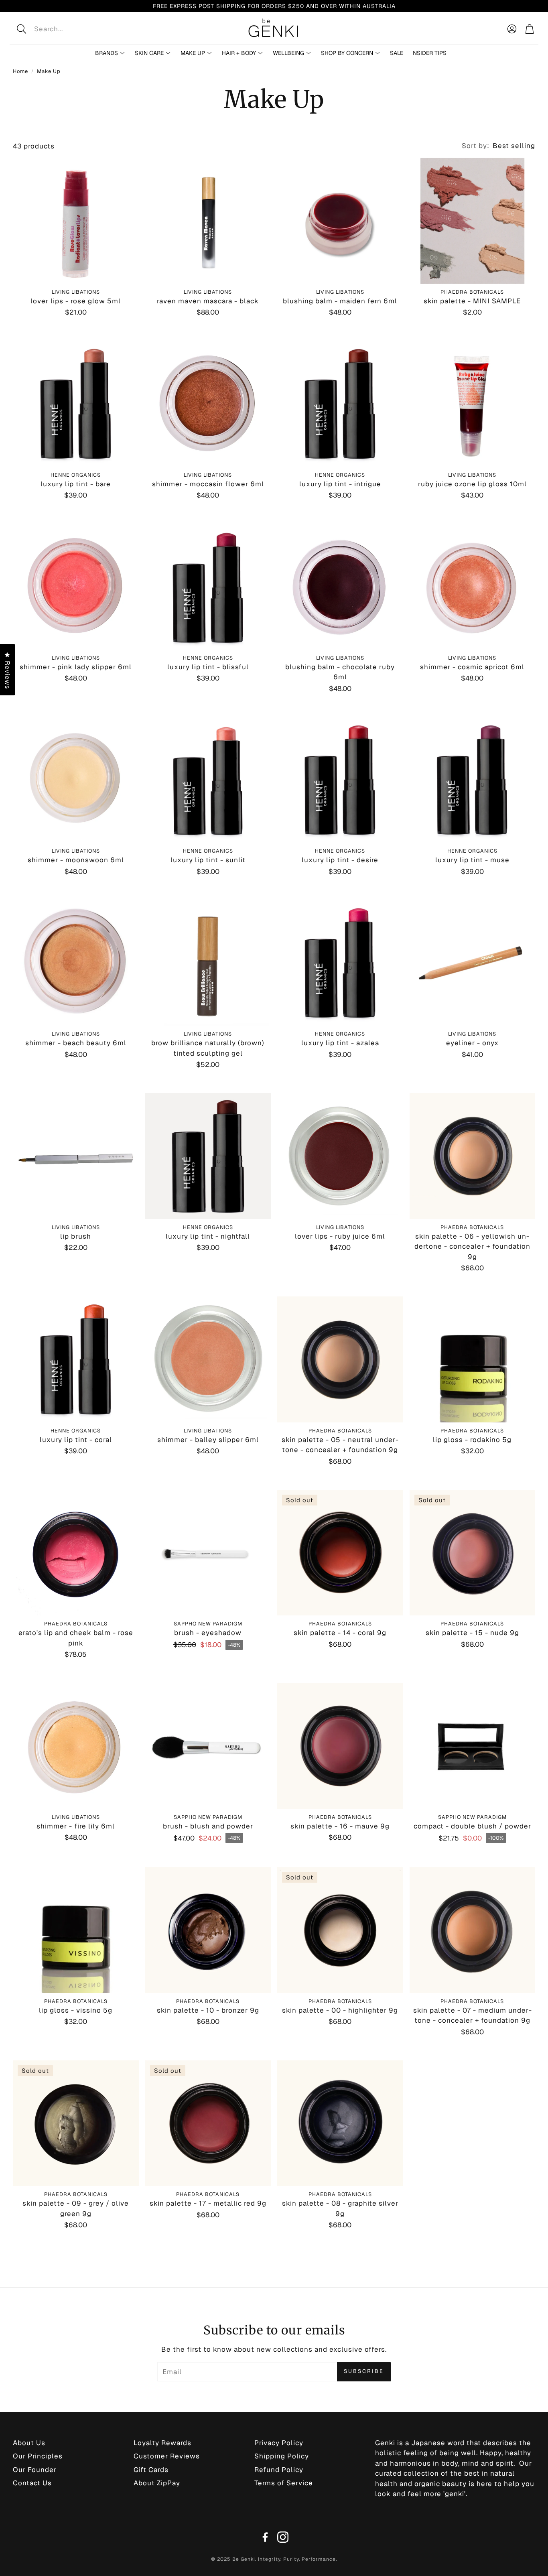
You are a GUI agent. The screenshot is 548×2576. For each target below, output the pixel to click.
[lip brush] (76, 1156)
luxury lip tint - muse (472, 860)
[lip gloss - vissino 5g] (76, 1930)
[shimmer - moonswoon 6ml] (76, 780)
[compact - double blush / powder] (473, 1746)
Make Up (49, 71)
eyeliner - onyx (472, 1043)
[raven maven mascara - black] (208, 221)
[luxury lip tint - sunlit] (208, 780)
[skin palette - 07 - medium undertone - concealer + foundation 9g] (473, 1930)
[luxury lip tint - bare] (76, 404)
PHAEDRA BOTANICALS (472, 292)
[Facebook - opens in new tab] (265, 2537)
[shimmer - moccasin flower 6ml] (208, 404)
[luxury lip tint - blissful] (208, 587)
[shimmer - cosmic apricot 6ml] (473, 587)
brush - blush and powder (208, 1826)
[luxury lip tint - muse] (473, 780)
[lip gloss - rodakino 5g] (473, 1359)
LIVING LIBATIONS (76, 292)
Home (20, 71)
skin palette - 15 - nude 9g (472, 1633)
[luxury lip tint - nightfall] (208, 1156)
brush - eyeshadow (208, 1633)
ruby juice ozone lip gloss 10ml (472, 484)
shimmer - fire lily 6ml (76, 1826)
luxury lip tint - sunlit (208, 860)
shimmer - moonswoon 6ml (76, 860)
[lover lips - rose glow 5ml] (76, 221)
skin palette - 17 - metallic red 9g (208, 2203)
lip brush (76, 1236)
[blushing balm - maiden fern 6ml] (340, 221)
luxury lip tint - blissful (208, 667)
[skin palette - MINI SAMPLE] (473, 221)
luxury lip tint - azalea (340, 1043)
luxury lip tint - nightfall (208, 1236)
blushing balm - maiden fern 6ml (340, 301)
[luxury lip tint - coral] (76, 1359)
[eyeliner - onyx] (473, 963)
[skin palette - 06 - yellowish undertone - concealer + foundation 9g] (473, 1156)
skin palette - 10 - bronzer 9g (208, 2010)
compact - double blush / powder (472, 1826)
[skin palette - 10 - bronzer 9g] (208, 1930)
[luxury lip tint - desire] (340, 780)
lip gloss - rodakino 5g (472, 1440)
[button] (74, 29)
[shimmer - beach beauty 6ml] (76, 963)
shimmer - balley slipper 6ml (208, 1440)
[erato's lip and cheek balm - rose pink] (76, 1553)
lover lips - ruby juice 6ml (340, 1236)
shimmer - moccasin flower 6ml (208, 484)
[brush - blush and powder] (208, 1746)
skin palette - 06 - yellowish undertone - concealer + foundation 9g (472, 1246)
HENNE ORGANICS (76, 475)
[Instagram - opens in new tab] (283, 2537)
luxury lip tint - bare (76, 484)
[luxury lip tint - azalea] (340, 963)
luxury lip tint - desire (340, 860)
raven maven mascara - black (208, 301)
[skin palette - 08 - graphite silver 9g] (340, 2123)
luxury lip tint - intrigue (340, 484)
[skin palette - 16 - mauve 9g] (340, 1746)
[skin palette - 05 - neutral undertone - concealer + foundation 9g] (340, 1359)
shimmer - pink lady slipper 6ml (76, 667)
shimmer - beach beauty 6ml (76, 1043)
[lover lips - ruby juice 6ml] (340, 1156)
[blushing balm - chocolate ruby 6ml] (340, 587)
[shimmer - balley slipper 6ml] (208, 1359)
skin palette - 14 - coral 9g (340, 1633)
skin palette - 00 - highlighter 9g (340, 2010)
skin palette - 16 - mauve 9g (340, 1826)
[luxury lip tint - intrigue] (340, 404)
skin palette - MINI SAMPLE (472, 301)
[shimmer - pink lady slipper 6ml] (76, 587)
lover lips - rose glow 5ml (76, 301)
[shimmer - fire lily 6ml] (76, 1746)
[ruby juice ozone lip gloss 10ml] (473, 404)
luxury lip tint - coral (76, 1440)
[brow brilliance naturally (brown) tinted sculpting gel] (208, 963)
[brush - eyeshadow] (208, 1553)
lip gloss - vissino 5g (76, 2010)
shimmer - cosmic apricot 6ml (472, 667)
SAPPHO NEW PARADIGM (208, 1624)
